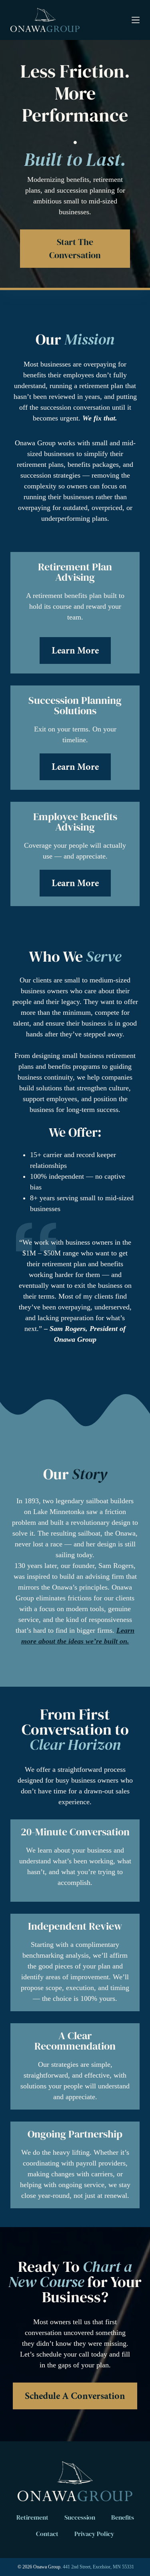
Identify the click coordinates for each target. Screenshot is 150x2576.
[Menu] (136, 20)
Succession (80, 2517)
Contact (47, 2534)
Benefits (123, 2517)
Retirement (32, 2517)
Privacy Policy (94, 2534)
